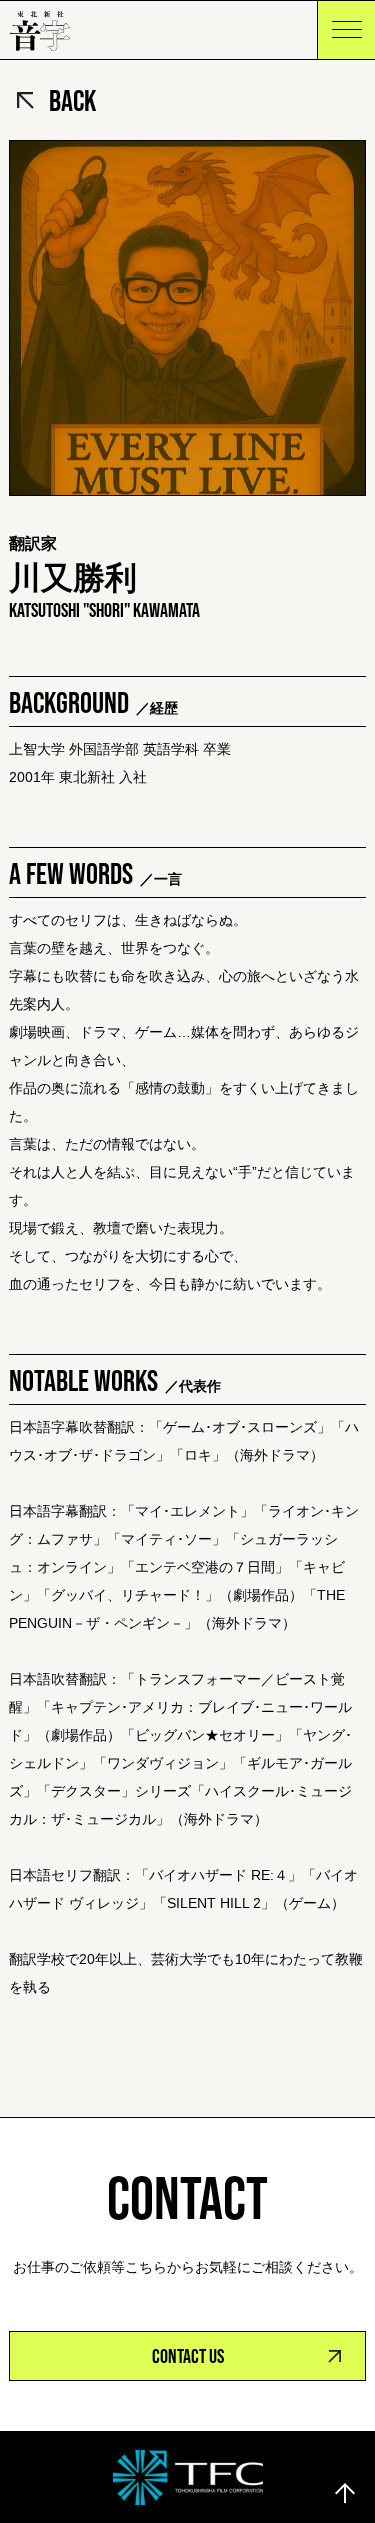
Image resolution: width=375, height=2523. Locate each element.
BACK (72, 100)
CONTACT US (188, 2356)
